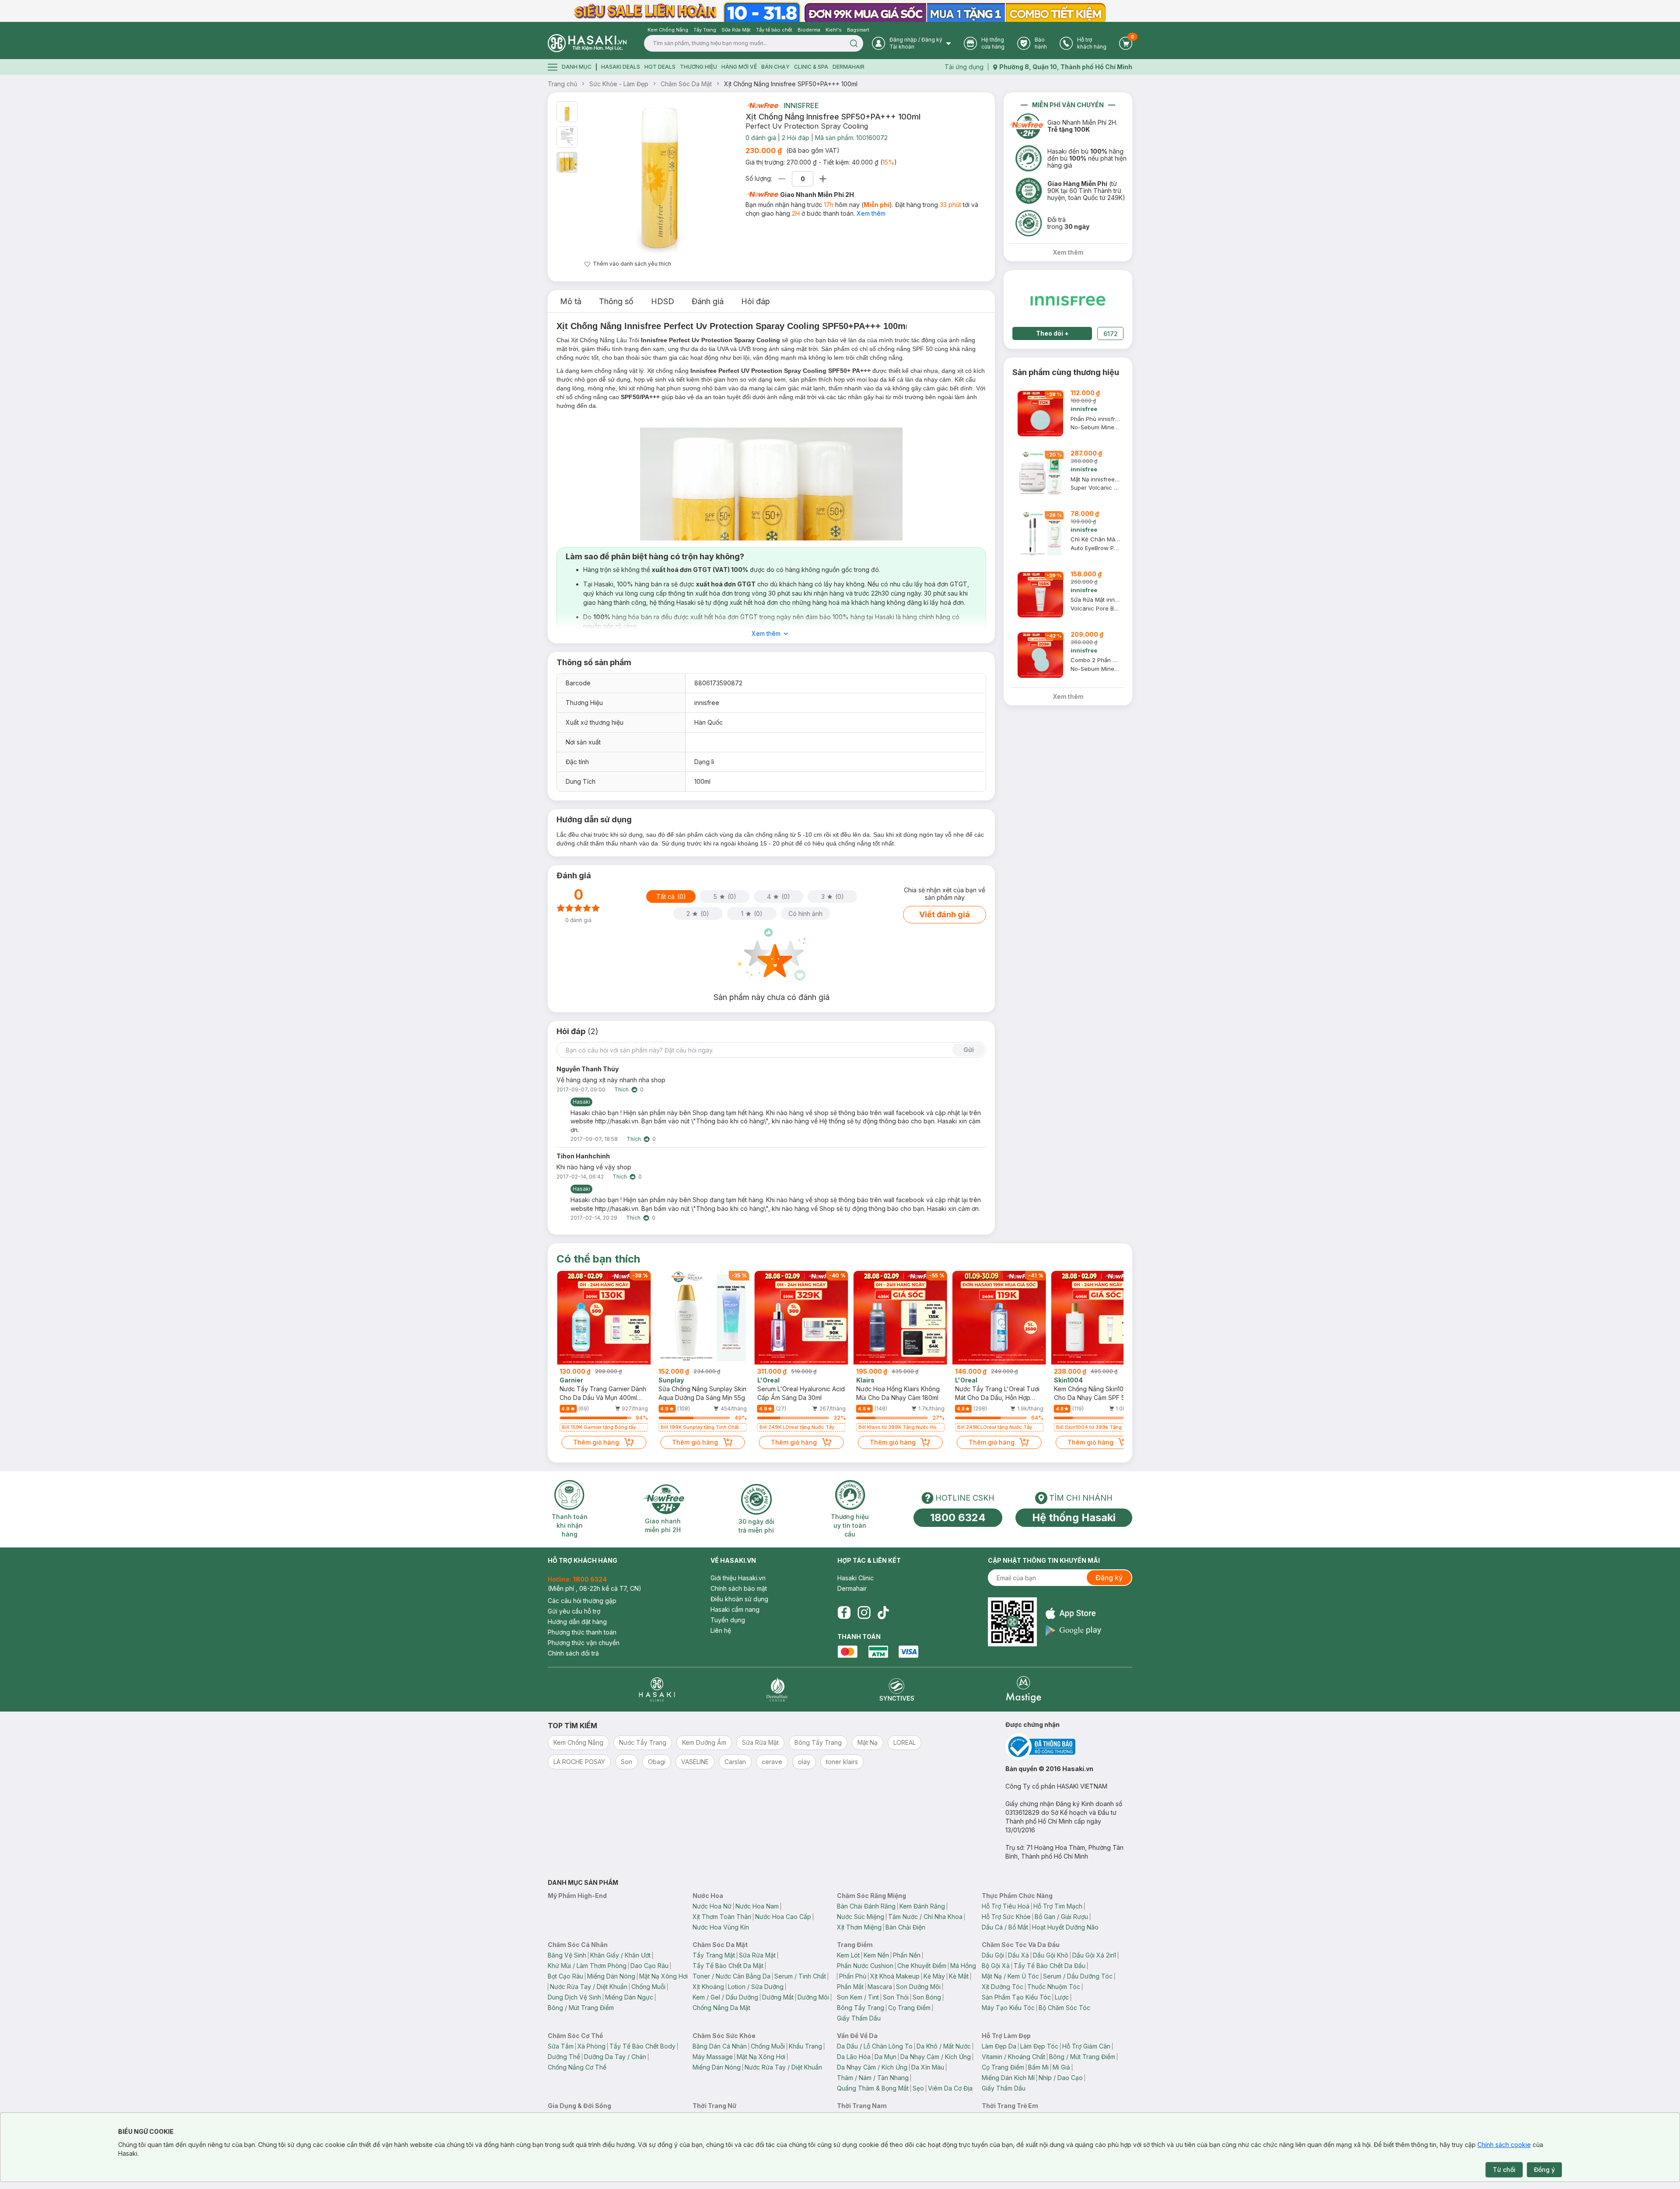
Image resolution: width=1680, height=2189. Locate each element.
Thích (621, 1089)
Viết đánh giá (945, 914)
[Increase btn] (823, 179)
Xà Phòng (591, 2046)
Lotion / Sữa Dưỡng (756, 1987)
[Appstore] (1073, 1613)
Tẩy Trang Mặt (714, 1955)
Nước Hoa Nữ (712, 1906)
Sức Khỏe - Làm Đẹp (619, 84)
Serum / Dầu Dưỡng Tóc (1078, 1976)
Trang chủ (562, 84)
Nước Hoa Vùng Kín (721, 1927)
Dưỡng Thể (564, 2057)
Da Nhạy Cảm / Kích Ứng (936, 2057)
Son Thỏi (896, 1997)
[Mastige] (1024, 1689)
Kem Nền (876, 1955)
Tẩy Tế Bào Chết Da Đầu (1050, 1966)
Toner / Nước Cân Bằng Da (731, 1976)
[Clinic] (657, 1689)
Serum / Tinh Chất (800, 1976)
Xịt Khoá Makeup (895, 1976)
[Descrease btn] (782, 179)
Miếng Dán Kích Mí (1008, 2078)
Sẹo (918, 2088)
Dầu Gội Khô (1051, 1955)
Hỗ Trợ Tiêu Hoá (1006, 1906)
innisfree (801, 105)
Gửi (969, 1050)
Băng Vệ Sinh (567, 1955)
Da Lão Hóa (854, 2057)
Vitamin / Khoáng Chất (1013, 2057)
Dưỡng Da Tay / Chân (615, 2057)
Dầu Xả (1018, 1955)
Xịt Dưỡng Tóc (1003, 1987)
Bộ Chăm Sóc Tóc (1064, 2008)
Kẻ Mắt (959, 1976)
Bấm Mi (1038, 2067)
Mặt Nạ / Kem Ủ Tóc (1010, 1976)
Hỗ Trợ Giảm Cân (1086, 2046)
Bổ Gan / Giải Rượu (1061, 1917)
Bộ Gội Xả (996, 1966)
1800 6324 (958, 1517)
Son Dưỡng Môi (918, 1987)
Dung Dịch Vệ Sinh (574, 1997)
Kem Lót (848, 1955)
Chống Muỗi (648, 1987)
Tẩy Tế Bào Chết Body (642, 2046)
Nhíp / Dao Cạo (1061, 2078)
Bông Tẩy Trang (861, 2008)
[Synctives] (897, 1689)
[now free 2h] (762, 105)
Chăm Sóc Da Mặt (686, 84)
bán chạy (775, 67)
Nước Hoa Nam (757, 1906)
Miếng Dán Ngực (629, 1997)
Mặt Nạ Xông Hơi (663, 1976)
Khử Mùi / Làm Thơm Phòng (587, 1966)
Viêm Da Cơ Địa (950, 2088)
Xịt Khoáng (708, 1987)
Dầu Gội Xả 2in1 (1094, 1955)
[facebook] (844, 1613)
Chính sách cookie (1504, 2145)
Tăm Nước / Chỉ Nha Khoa (925, 1917)
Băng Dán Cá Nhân (720, 2046)
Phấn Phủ (853, 1976)
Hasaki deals (621, 67)
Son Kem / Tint (858, 1997)
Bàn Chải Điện (905, 1927)
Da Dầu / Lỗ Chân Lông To (875, 2046)
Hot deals (660, 67)
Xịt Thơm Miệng (859, 1927)
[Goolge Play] (1073, 1630)
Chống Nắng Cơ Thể (577, 2067)
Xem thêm (871, 213)
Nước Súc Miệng (861, 1917)
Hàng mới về (739, 67)
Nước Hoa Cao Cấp (783, 1917)
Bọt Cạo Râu (565, 1976)
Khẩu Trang (805, 2046)
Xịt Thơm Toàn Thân (722, 1917)
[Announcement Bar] (840, 11)
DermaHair (849, 67)
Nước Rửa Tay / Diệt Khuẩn (589, 1987)
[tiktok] (883, 1613)
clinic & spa (811, 67)
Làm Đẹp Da (999, 2046)
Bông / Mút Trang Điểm (581, 2008)
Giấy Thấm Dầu (859, 2018)
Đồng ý (1544, 2170)
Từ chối (1504, 2170)
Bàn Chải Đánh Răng (866, 1906)
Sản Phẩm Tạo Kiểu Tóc (1016, 1997)
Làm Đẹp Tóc (1039, 2046)
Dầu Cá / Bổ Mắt (1005, 1927)
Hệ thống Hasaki (1074, 1517)
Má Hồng (963, 1966)
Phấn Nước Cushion (865, 1966)
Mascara (880, 1987)
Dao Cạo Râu (649, 1966)
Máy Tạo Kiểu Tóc (1008, 2008)
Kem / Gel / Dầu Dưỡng (725, 1997)
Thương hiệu (698, 67)
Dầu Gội (993, 1955)
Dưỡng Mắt (778, 1997)
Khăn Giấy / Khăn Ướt (620, 1955)
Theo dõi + (1052, 333)
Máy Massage (713, 2057)
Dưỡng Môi (813, 1997)
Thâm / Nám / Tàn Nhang (873, 2078)
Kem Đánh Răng (922, 1906)
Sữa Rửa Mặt (757, 1955)
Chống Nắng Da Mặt (721, 2008)
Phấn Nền (907, 1955)
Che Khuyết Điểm (922, 1966)
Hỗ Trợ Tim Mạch (1058, 1906)
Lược (1062, 1997)
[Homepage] (587, 43)
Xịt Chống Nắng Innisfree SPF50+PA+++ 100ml (791, 84)
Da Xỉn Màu (928, 2067)
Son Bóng (927, 1997)
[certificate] (1069, 1747)
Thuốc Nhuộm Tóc (1054, 1987)
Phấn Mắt (850, 1987)
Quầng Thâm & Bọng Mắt (873, 2088)
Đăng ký (1109, 1578)
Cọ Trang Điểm (909, 2008)
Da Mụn (885, 2057)
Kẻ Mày (934, 1976)
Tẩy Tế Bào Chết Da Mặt (728, 1966)
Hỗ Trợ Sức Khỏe (1006, 1917)
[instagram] (864, 1613)
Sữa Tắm (561, 2046)
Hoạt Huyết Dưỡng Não (1065, 1927)
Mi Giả (1061, 2067)
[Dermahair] (777, 1689)
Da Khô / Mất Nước (944, 2046)
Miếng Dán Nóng (611, 1976)
